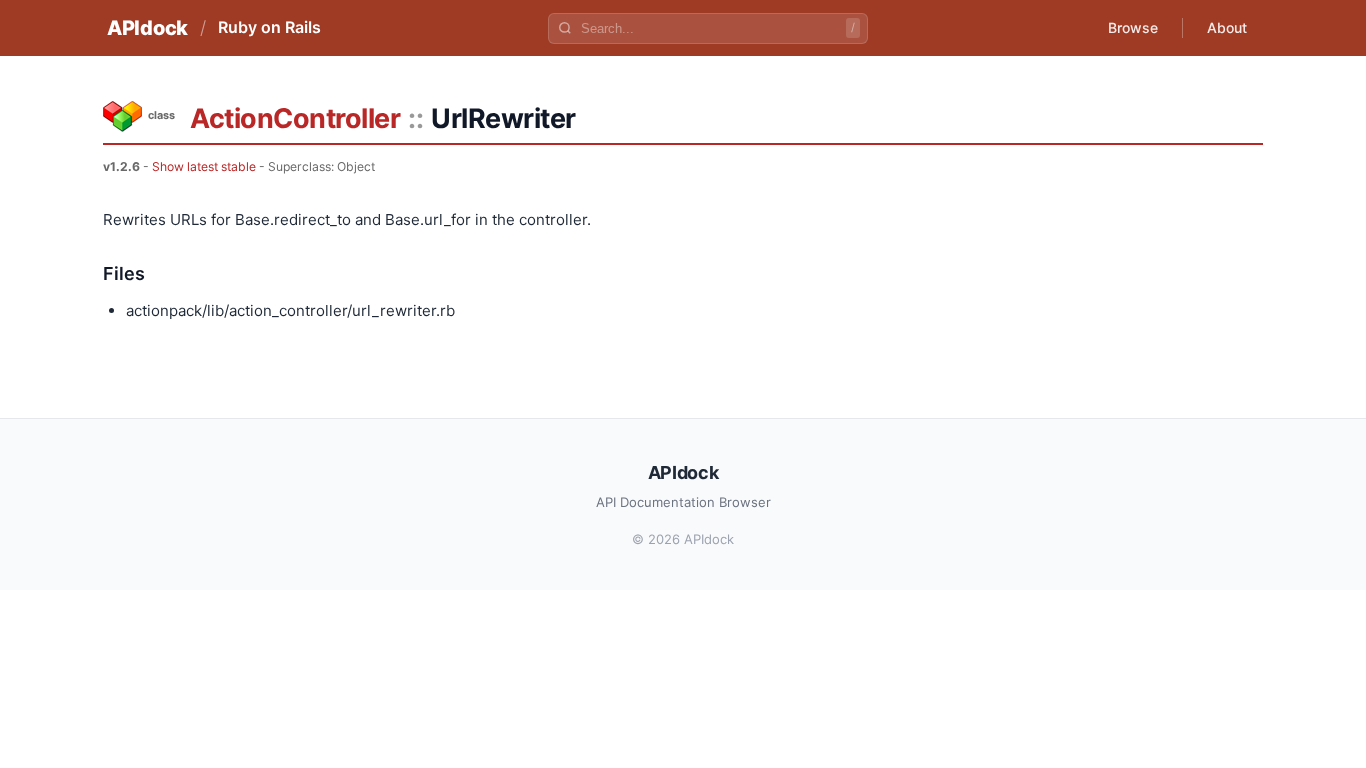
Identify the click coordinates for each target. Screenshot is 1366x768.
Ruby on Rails (269, 27)
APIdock (147, 28)
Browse (1133, 27)
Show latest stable (204, 166)
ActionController (295, 118)
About (1227, 27)
